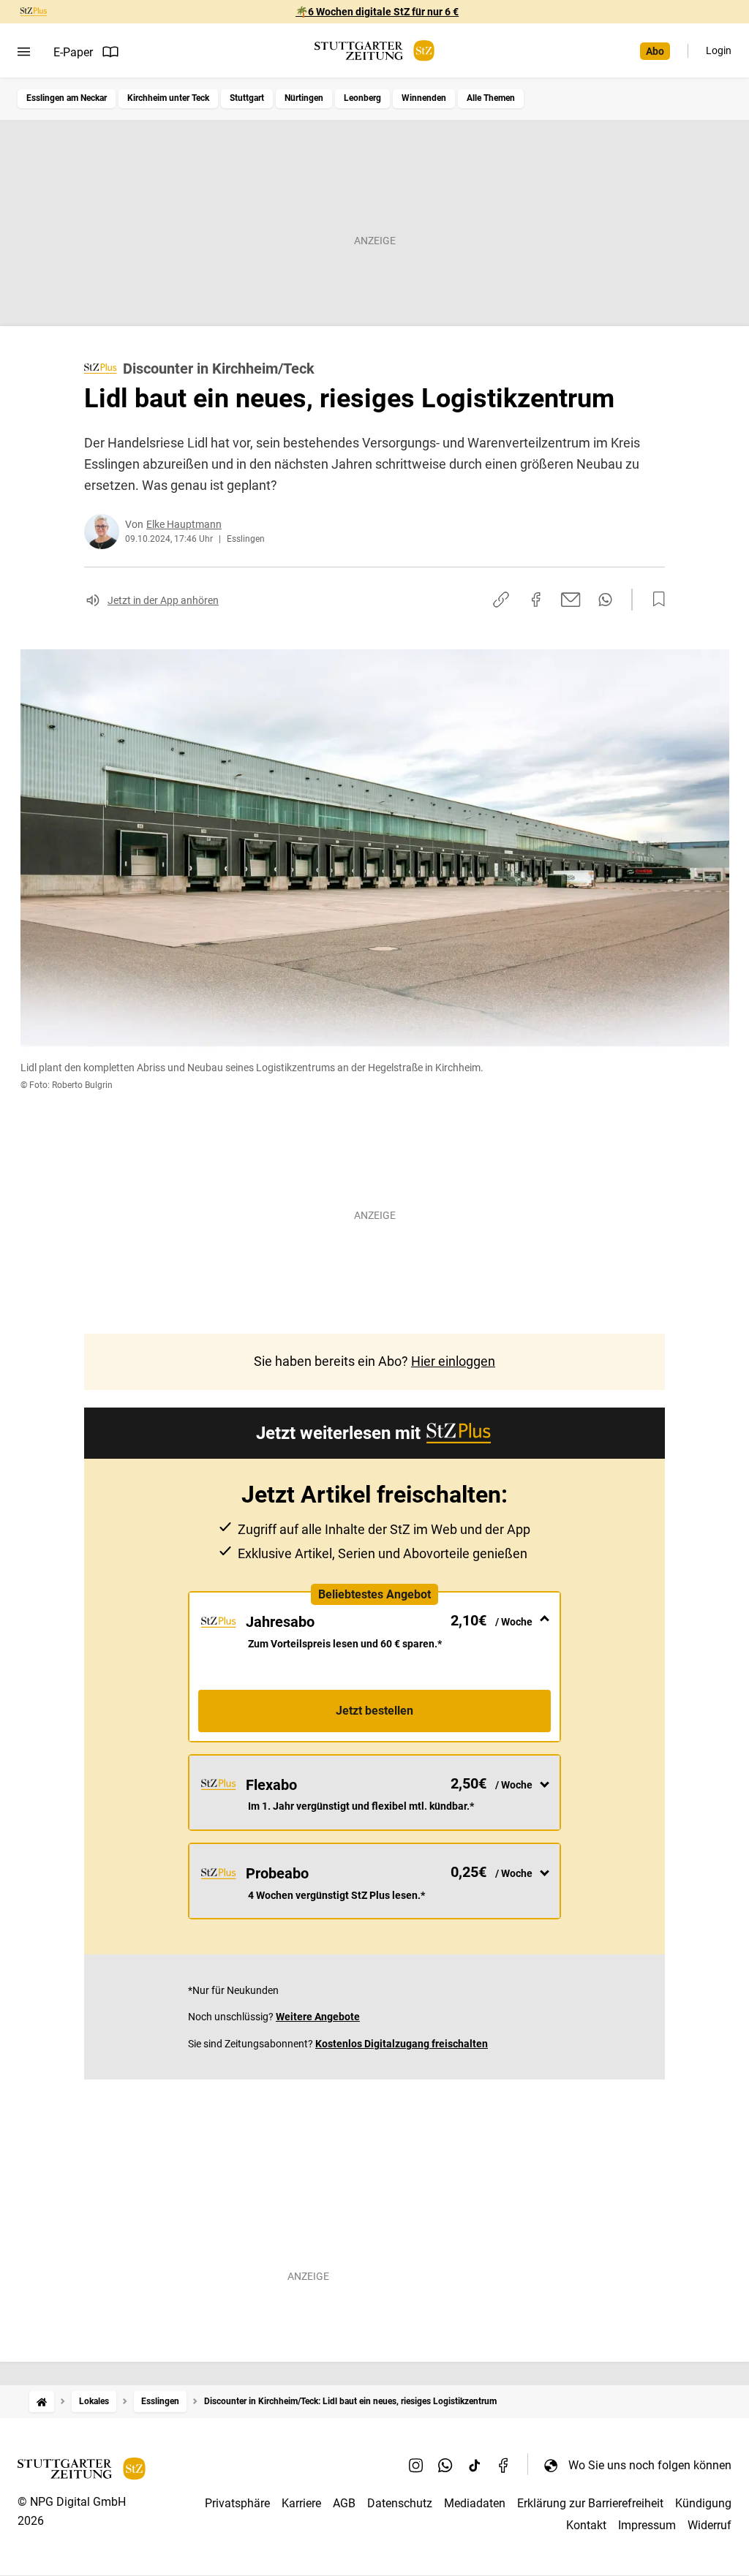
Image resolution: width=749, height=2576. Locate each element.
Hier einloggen (453, 1361)
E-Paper (73, 52)
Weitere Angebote (318, 2017)
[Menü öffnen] (24, 52)
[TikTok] (475, 2465)
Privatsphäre (237, 2503)
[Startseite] (42, 2402)
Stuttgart (247, 98)
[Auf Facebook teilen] (536, 600)
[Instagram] (416, 2465)
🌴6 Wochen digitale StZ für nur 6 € (377, 12)
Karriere (301, 2503)
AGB (344, 2503)
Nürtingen (304, 98)
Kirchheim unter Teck (168, 98)
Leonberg (362, 98)
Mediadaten (475, 2503)
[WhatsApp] (445, 2465)
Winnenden (424, 98)
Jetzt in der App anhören (163, 600)
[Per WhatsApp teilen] (605, 600)
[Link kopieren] (501, 600)
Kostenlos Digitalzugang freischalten (402, 2044)
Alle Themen (491, 98)
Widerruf (710, 2525)
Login (719, 50)
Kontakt (586, 2525)
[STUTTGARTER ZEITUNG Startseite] (374, 51)
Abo (655, 51)
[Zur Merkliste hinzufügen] (655, 600)
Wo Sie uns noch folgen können (650, 2465)
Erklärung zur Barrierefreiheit (590, 2503)
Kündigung (703, 2503)
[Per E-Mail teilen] (571, 600)
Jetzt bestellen (374, 1711)
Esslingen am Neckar (67, 98)
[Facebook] (504, 2465)
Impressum (647, 2525)
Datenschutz (400, 2503)
